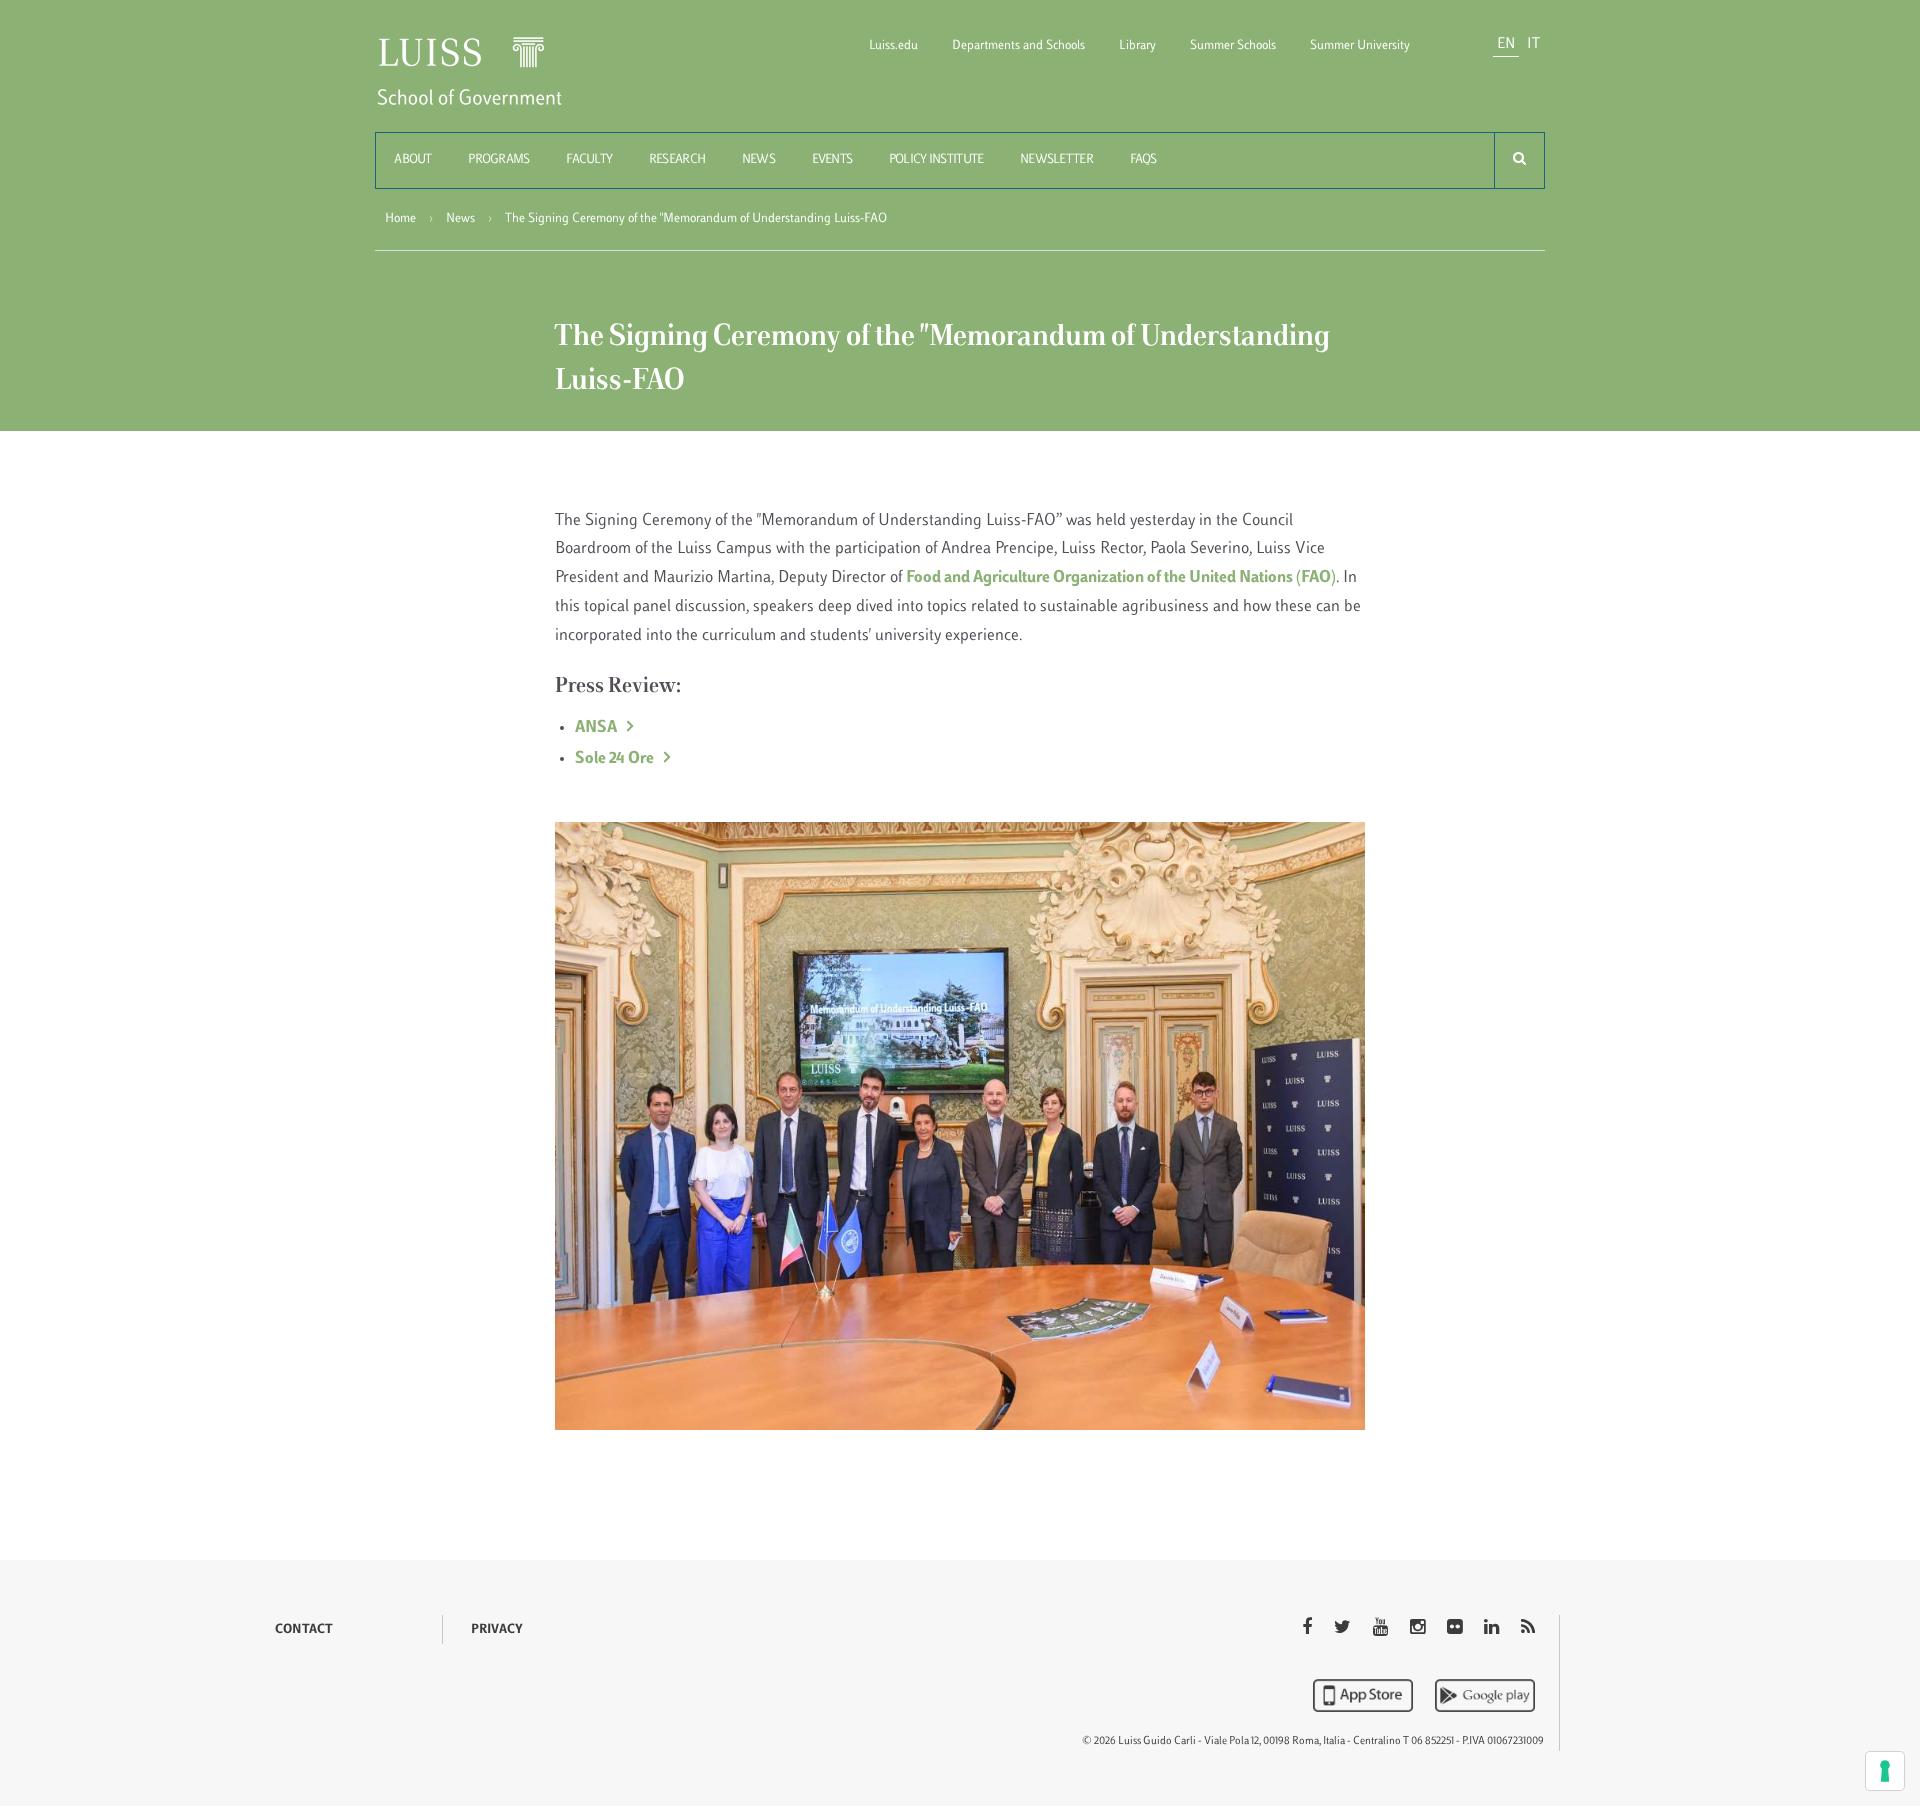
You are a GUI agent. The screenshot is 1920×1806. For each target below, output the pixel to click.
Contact (304, 1630)
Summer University (1360, 46)
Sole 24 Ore (614, 759)
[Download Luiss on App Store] (1365, 1695)
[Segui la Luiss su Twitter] (1344, 1629)
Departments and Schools (1018, 46)
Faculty (589, 160)
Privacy (497, 1630)
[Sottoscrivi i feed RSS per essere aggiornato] (1528, 1629)
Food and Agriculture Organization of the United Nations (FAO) (1121, 578)
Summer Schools (1233, 46)
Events (832, 160)
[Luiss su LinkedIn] (1493, 1629)
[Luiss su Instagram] (1419, 1629)
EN (1506, 44)
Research (677, 160)
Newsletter (1056, 160)
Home (400, 219)
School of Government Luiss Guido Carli (486, 83)
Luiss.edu (893, 46)
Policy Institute (936, 160)
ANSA (596, 728)
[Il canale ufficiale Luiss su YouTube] (1382, 1629)
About (412, 160)
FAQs (1143, 160)
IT (1533, 44)
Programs (498, 160)
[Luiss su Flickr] (1456, 1629)
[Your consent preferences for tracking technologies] (1885, 1771)
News (758, 160)
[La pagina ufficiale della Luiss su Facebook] (1309, 1629)
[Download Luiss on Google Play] (1485, 1695)
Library (1137, 46)
